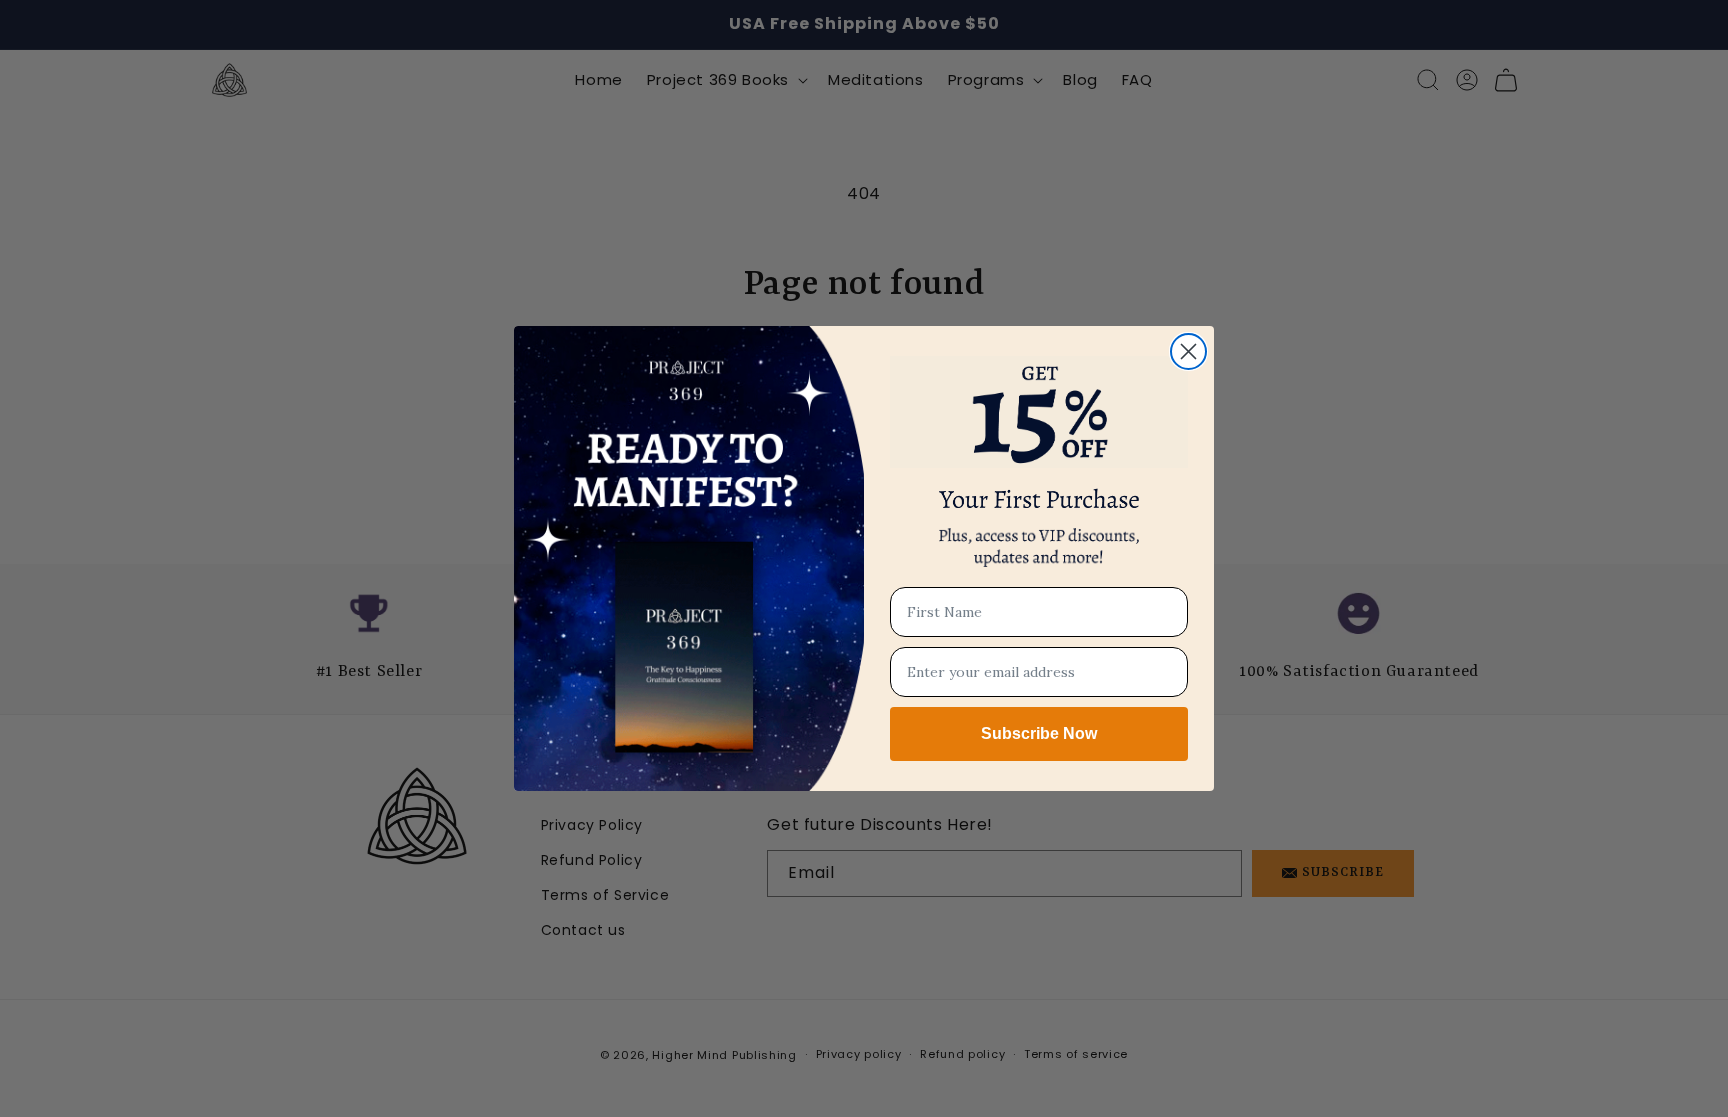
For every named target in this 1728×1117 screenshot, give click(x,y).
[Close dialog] (1188, 351)
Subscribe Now (1039, 733)
